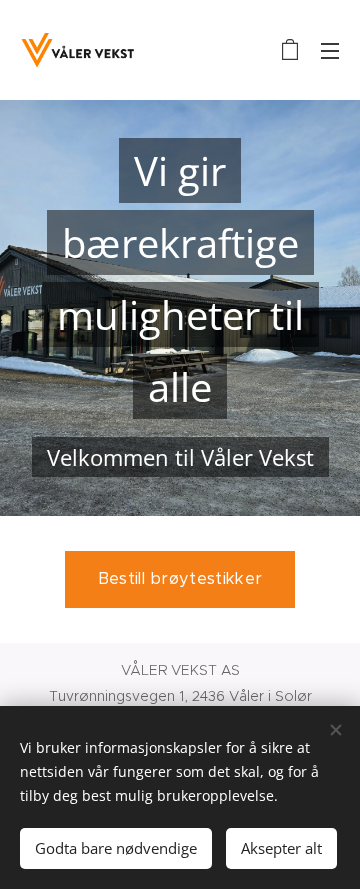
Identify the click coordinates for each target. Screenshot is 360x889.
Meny (330, 50)
